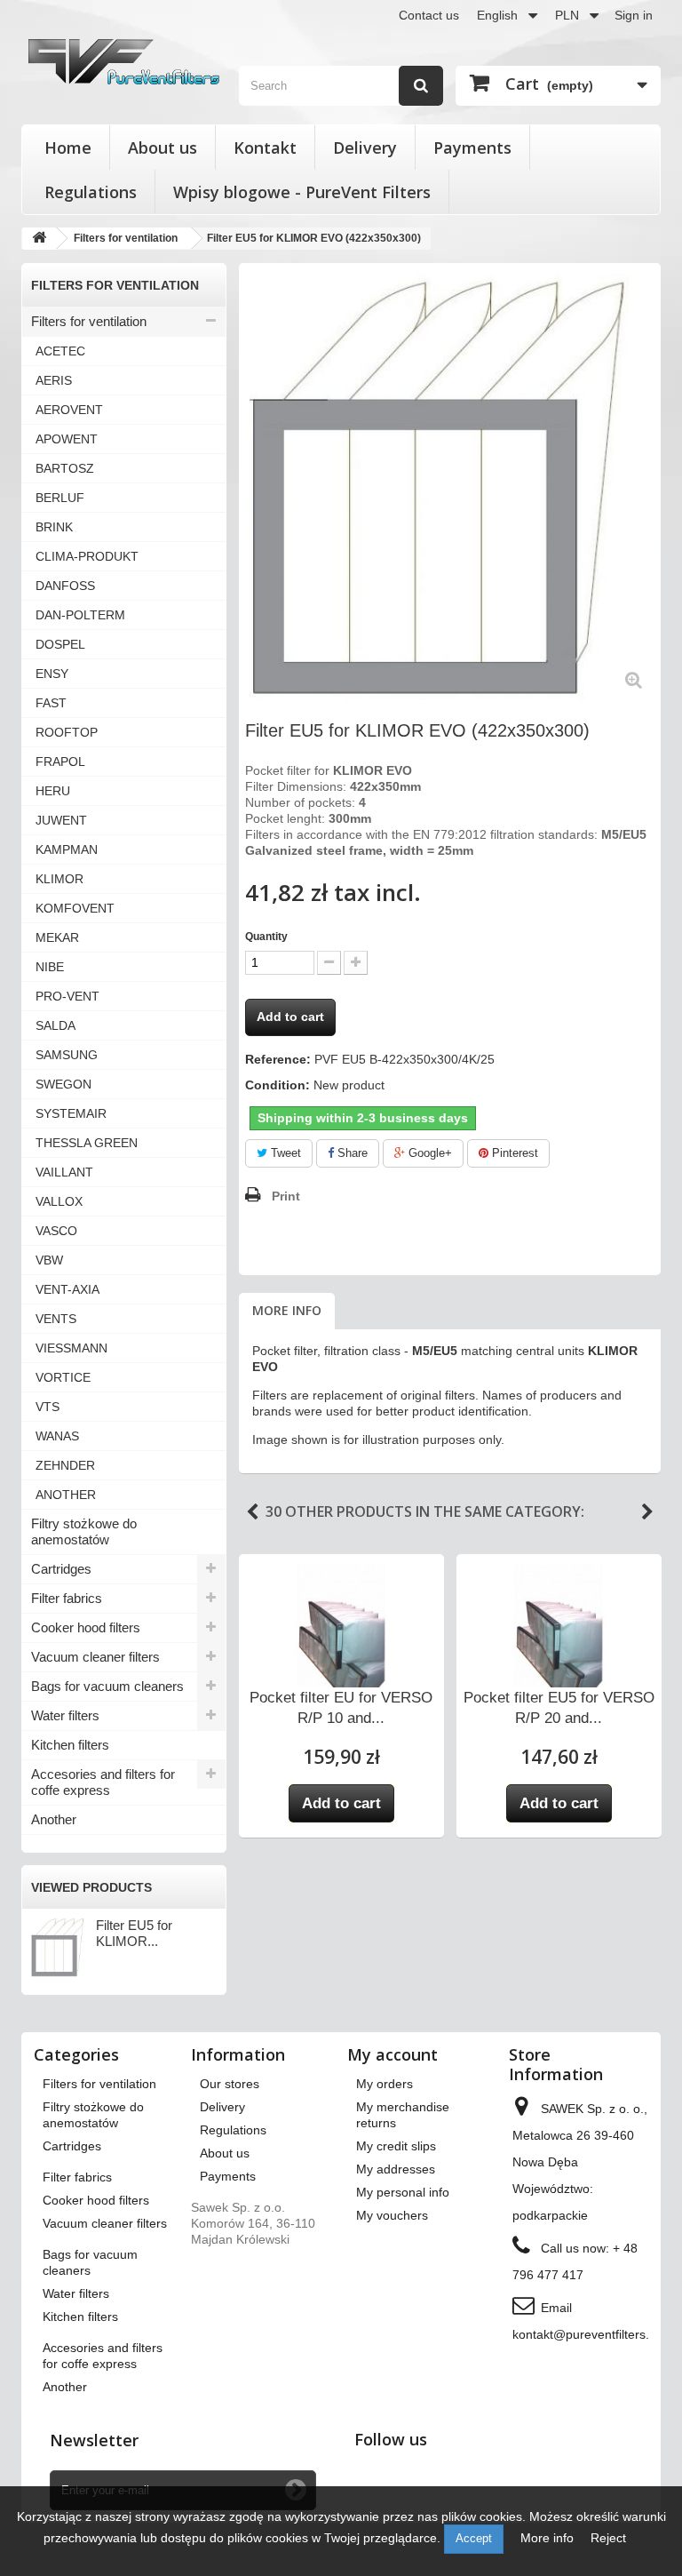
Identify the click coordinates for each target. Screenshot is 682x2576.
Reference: (278, 1059)
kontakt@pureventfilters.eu (588, 2334)
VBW (49, 1260)
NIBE (50, 967)
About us (163, 148)
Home (68, 148)
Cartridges (61, 1569)
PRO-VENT (67, 996)
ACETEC (60, 351)
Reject (608, 2538)
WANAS (57, 1436)
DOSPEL (60, 644)
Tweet (284, 1153)
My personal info (403, 2192)
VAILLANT (64, 1172)
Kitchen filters (70, 1745)
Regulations (91, 192)
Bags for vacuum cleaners (107, 1686)
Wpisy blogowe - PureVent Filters (302, 192)
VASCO (56, 1231)
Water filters (65, 1715)
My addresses (396, 2169)
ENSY (52, 674)
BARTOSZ (65, 468)
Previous (252, 1512)
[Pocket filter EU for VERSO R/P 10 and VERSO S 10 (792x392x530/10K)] (341, 1636)
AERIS (54, 380)
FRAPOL (60, 762)
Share (351, 1153)
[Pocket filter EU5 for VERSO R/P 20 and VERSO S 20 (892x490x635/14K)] (559, 1636)
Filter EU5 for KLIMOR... (134, 1933)
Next (647, 1512)
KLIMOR (59, 879)
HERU (53, 791)
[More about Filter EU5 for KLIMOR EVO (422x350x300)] (59, 1947)
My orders (385, 2084)
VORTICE (63, 1377)
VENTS (56, 1319)
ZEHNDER (65, 1465)
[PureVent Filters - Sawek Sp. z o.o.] (124, 62)
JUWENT (61, 820)
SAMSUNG (67, 1055)
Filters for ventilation (89, 321)
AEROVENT (69, 410)
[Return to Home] (39, 239)
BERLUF (60, 498)
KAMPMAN (67, 849)
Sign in (634, 15)
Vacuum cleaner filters (95, 1657)
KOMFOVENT (75, 908)
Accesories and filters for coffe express (103, 1782)
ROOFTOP (67, 732)
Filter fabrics (67, 1598)
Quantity (266, 937)
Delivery (365, 148)
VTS (48, 1407)
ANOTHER (66, 1495)
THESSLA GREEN (87, 1143)
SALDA (56, 1025)
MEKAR (57, 937)
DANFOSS (65, 586)
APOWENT (67, 439)
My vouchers (392, 2215)
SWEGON (63, 1084)
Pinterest (513, 1153)
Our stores (230, 2084)
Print (286, 1196)
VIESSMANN (71, 1348)
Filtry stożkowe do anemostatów (84, 1531)
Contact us (429, 15)
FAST (51, 703)
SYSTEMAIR (71, 1113)
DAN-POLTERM (80, 615)
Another (54, 1819)
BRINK (54, 527)
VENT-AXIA (67, 1289)
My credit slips (396, 2146)
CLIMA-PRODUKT (87, 556)
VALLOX (59, 1201)
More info (287, 1310)
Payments (472, 148)
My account (393, 2054)
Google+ (428, 1153)
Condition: (278, 1085)
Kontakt (265, 148)
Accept (474, 2538)
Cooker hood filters (86, 1627)
